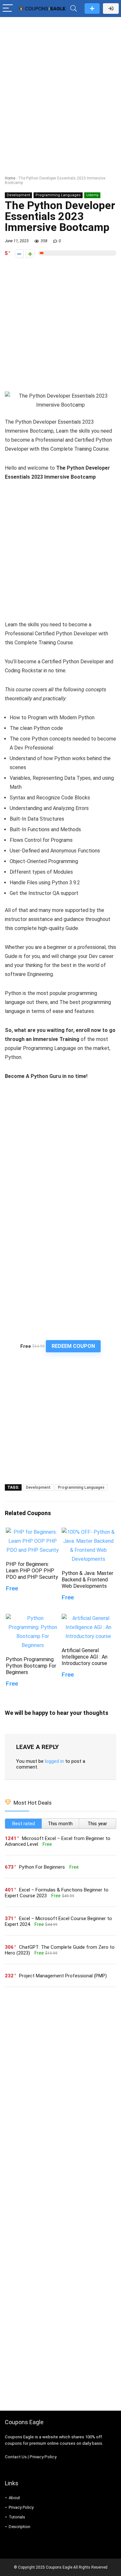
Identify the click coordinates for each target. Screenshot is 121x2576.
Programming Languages (58, 195)
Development (18, 195)
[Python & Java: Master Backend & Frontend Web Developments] (88, 1532)
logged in (54, 1761)
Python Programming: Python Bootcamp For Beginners (31, 1666)
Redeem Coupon (73, 1346)
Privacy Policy (43, 2457)
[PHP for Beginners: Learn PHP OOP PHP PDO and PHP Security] (33, 1532)
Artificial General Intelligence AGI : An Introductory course (85, 1657)
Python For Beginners (42, 1867)
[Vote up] (30, 254)
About (14, 2498)
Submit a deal (92, 9)
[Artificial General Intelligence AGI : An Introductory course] (88, 1618)
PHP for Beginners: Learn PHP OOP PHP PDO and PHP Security (32, 1571)
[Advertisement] (60, 83)
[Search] (74, 9)
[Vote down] (19, 254)
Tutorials (17, 2517)
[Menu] (8, 9)
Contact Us (16, 2457)
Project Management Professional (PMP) (63, 1976)
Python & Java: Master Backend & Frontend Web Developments (87, 1580)
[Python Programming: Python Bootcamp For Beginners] (33, 1618)
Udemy (92, 195)
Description (20, 2527)
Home (10, 178)
